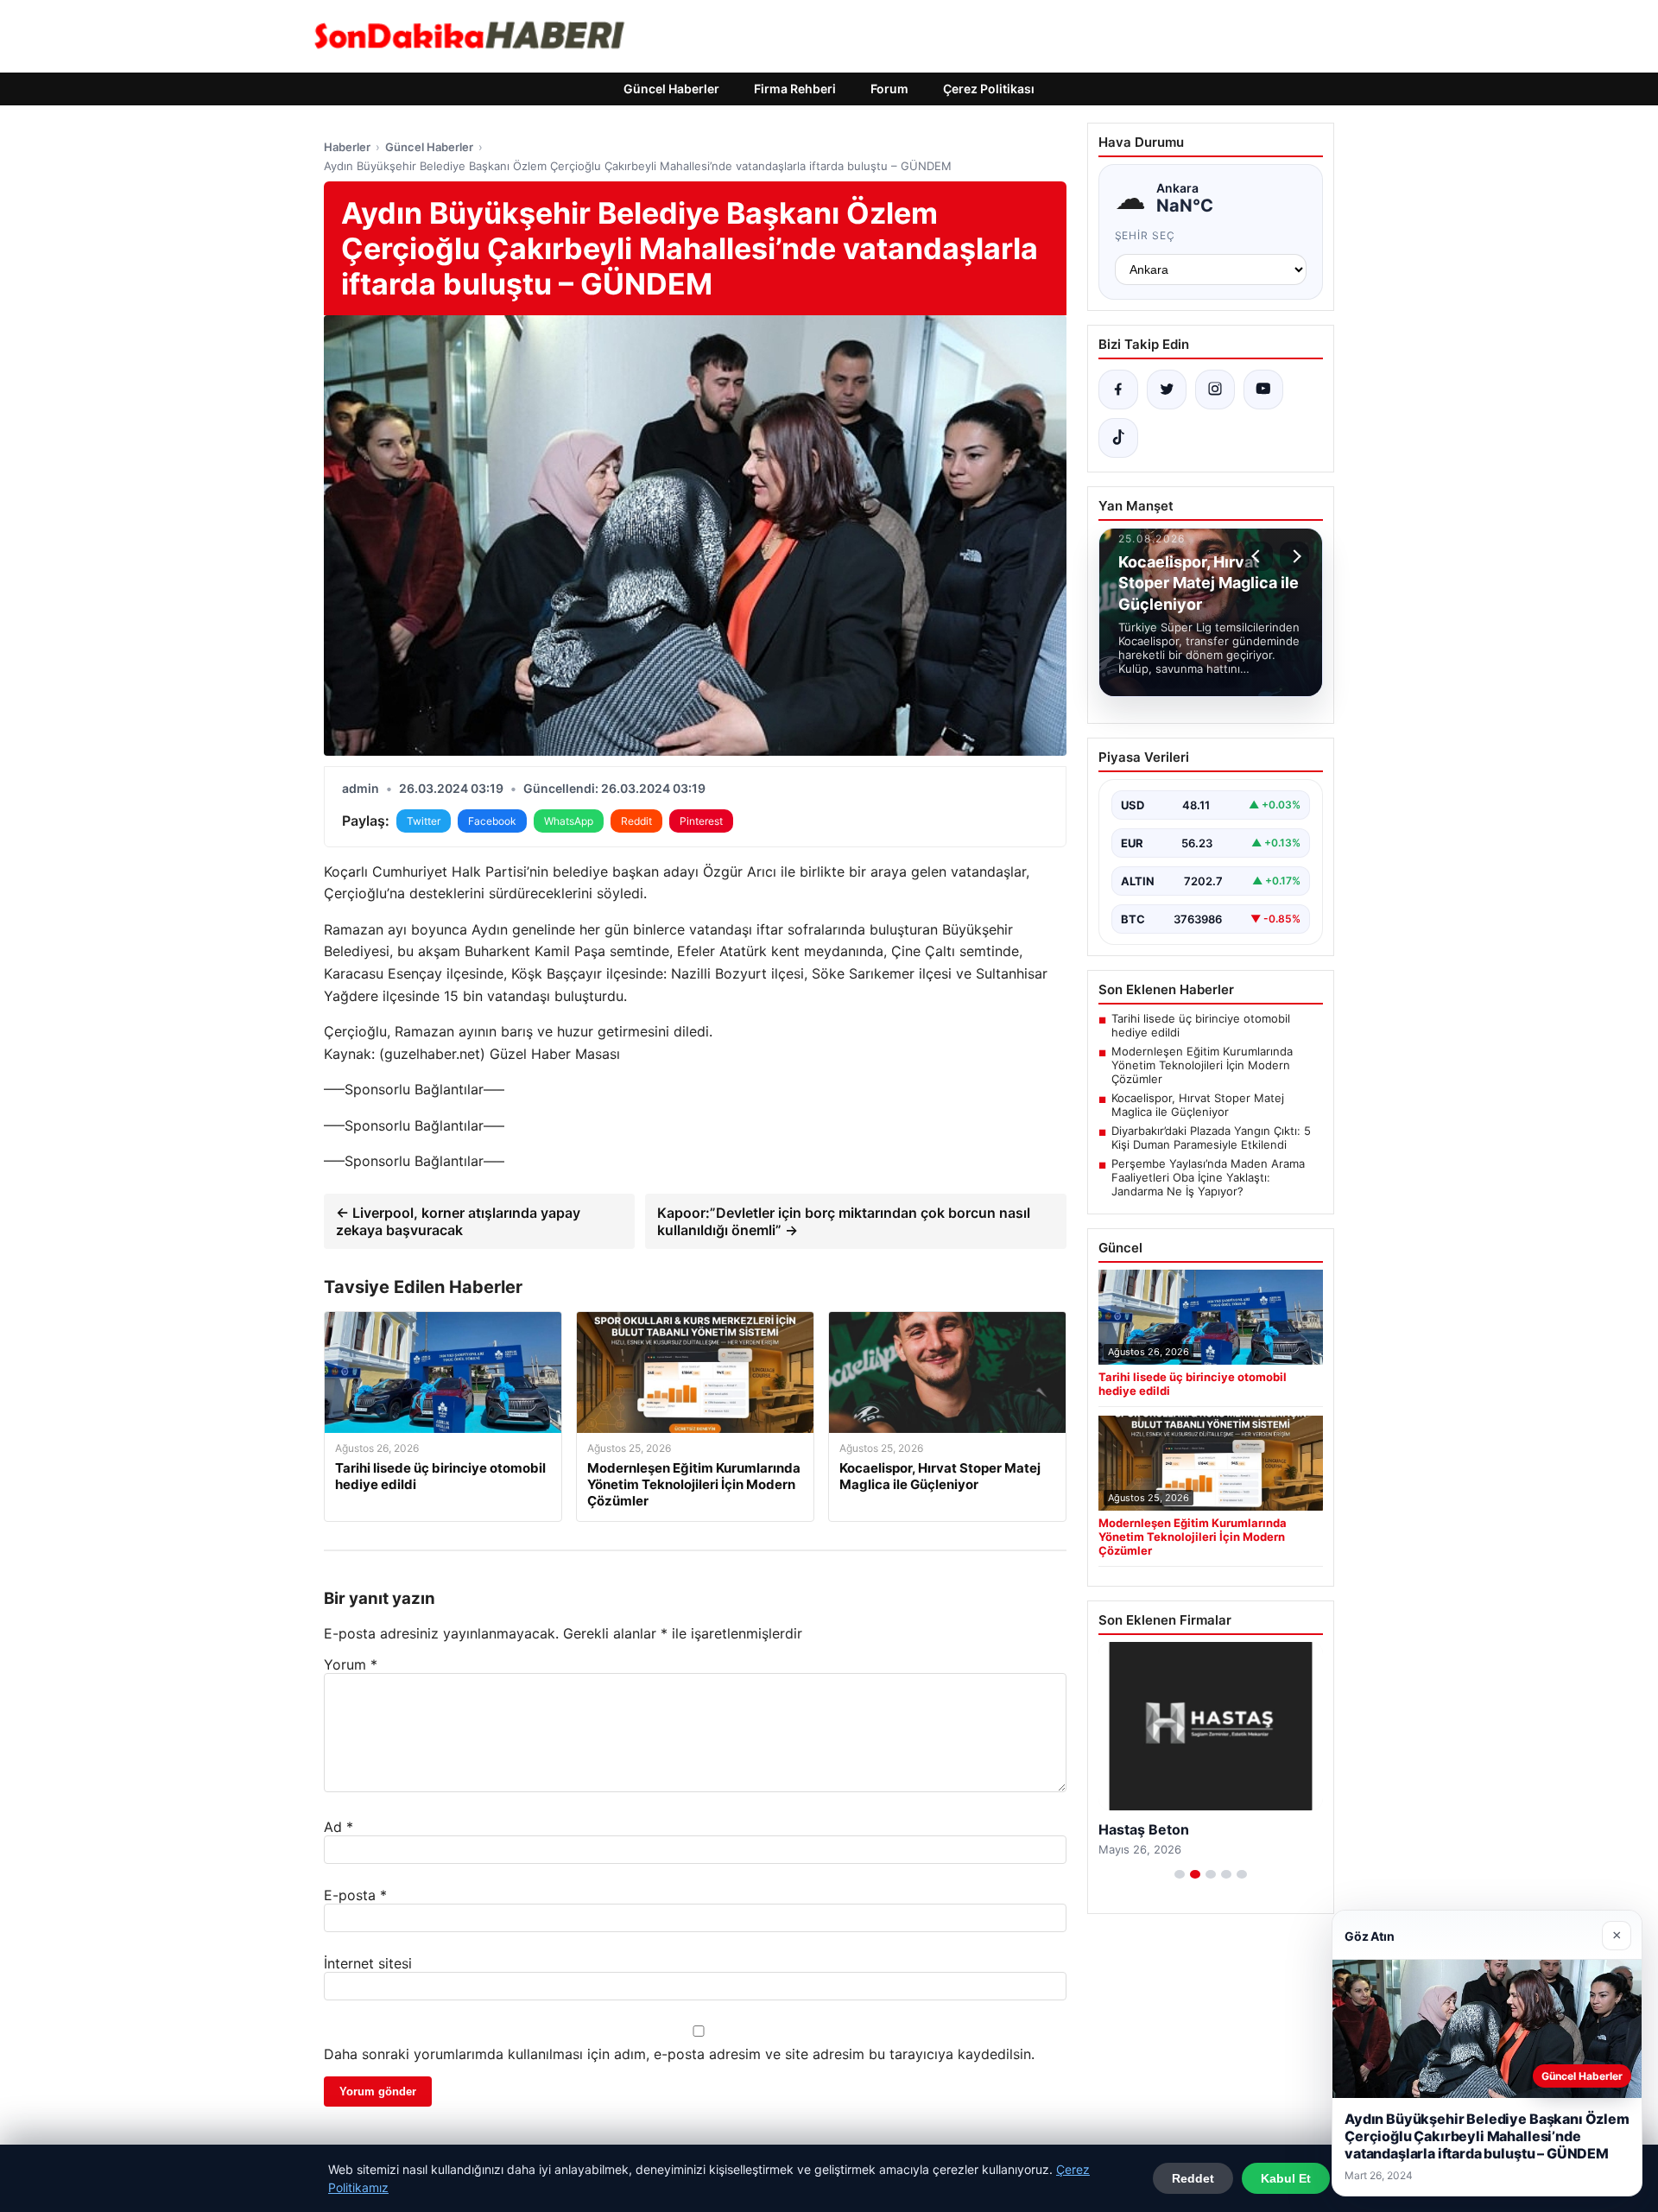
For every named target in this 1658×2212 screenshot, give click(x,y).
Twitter (424, 821)
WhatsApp (569, 821)
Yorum (351, 1664)
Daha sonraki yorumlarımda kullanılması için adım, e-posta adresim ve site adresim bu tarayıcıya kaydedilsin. (679, 2054)
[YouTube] (1263, 390)
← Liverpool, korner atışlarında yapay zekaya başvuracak (458, 1221)
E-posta (355, 1895)
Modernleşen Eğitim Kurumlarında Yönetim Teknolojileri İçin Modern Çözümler (1202, 1065)
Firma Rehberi (795, 89)
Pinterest (701, 821)
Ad (339, 1827)
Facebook (492, 821)
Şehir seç (1145, 235)
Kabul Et (1286, 2178)
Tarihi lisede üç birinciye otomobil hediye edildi (1201, 1025)
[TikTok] (1118, 438)
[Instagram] (1215, 390)
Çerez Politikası (989, 89)
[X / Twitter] (1167, 390)
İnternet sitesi (368, 1963)
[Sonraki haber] (1294, 556)
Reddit (636, 821)
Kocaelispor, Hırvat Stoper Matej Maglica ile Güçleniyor (1198, 1105)
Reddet (1193, 2178)
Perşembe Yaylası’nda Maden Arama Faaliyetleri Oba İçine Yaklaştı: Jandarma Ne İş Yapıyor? (1208, 1177)
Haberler (347, 147)
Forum (889, 89)
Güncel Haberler (671, 89)
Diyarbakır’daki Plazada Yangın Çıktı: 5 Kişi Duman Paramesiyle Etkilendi (1211, 1138)
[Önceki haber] (1258, 556)
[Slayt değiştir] (1180, 1874)
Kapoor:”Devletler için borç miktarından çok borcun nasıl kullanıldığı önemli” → (844, 1221)
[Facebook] (1118, 390)
